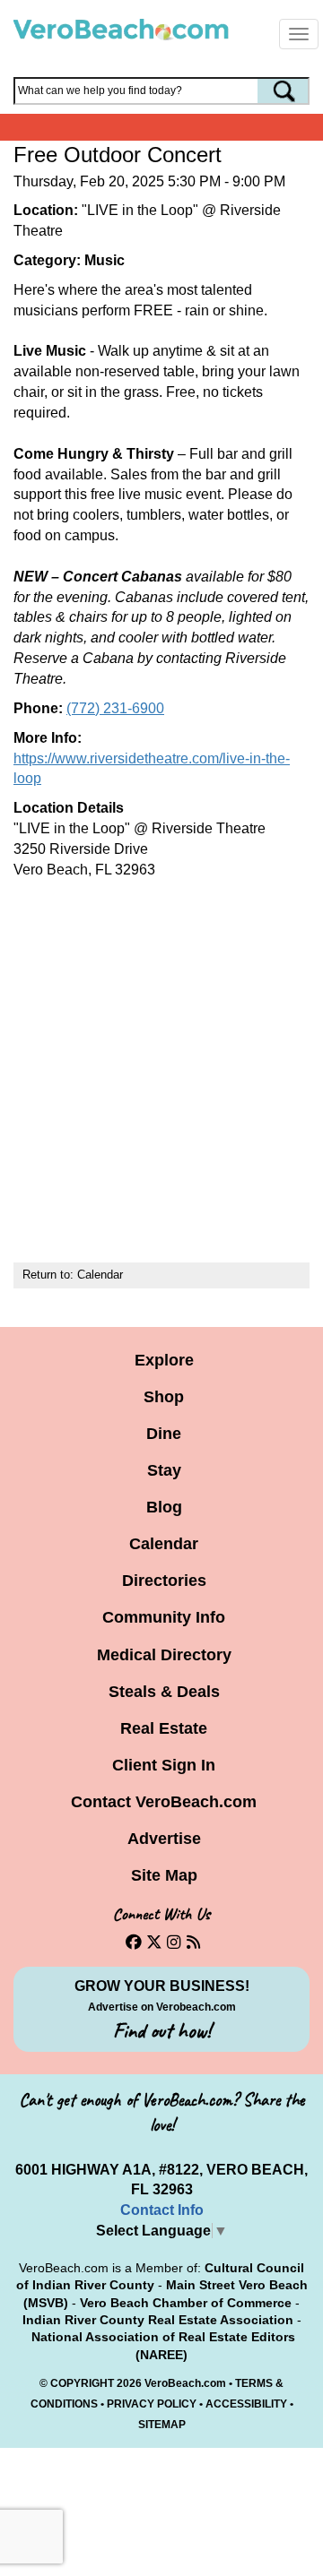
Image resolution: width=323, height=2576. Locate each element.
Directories (164, 1581)
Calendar (100, 1275)
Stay (164, 1470)
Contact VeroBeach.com (164, 1802)
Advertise (164, 1839)
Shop (164, 1397)
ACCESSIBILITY (246, 2404)
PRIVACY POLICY (152, 2404)
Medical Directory (164, 1655)
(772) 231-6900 (115, 708)
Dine (164, 1434)
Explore (164, 1360)
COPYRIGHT (82, 2383)
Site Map (164, 1875)
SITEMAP (162, 2425)
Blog (164, 1507)
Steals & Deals (164, 1692)
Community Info (164, 1617)
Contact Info (162, 2210)
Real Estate (164, 1728)
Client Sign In (164, 1765)
